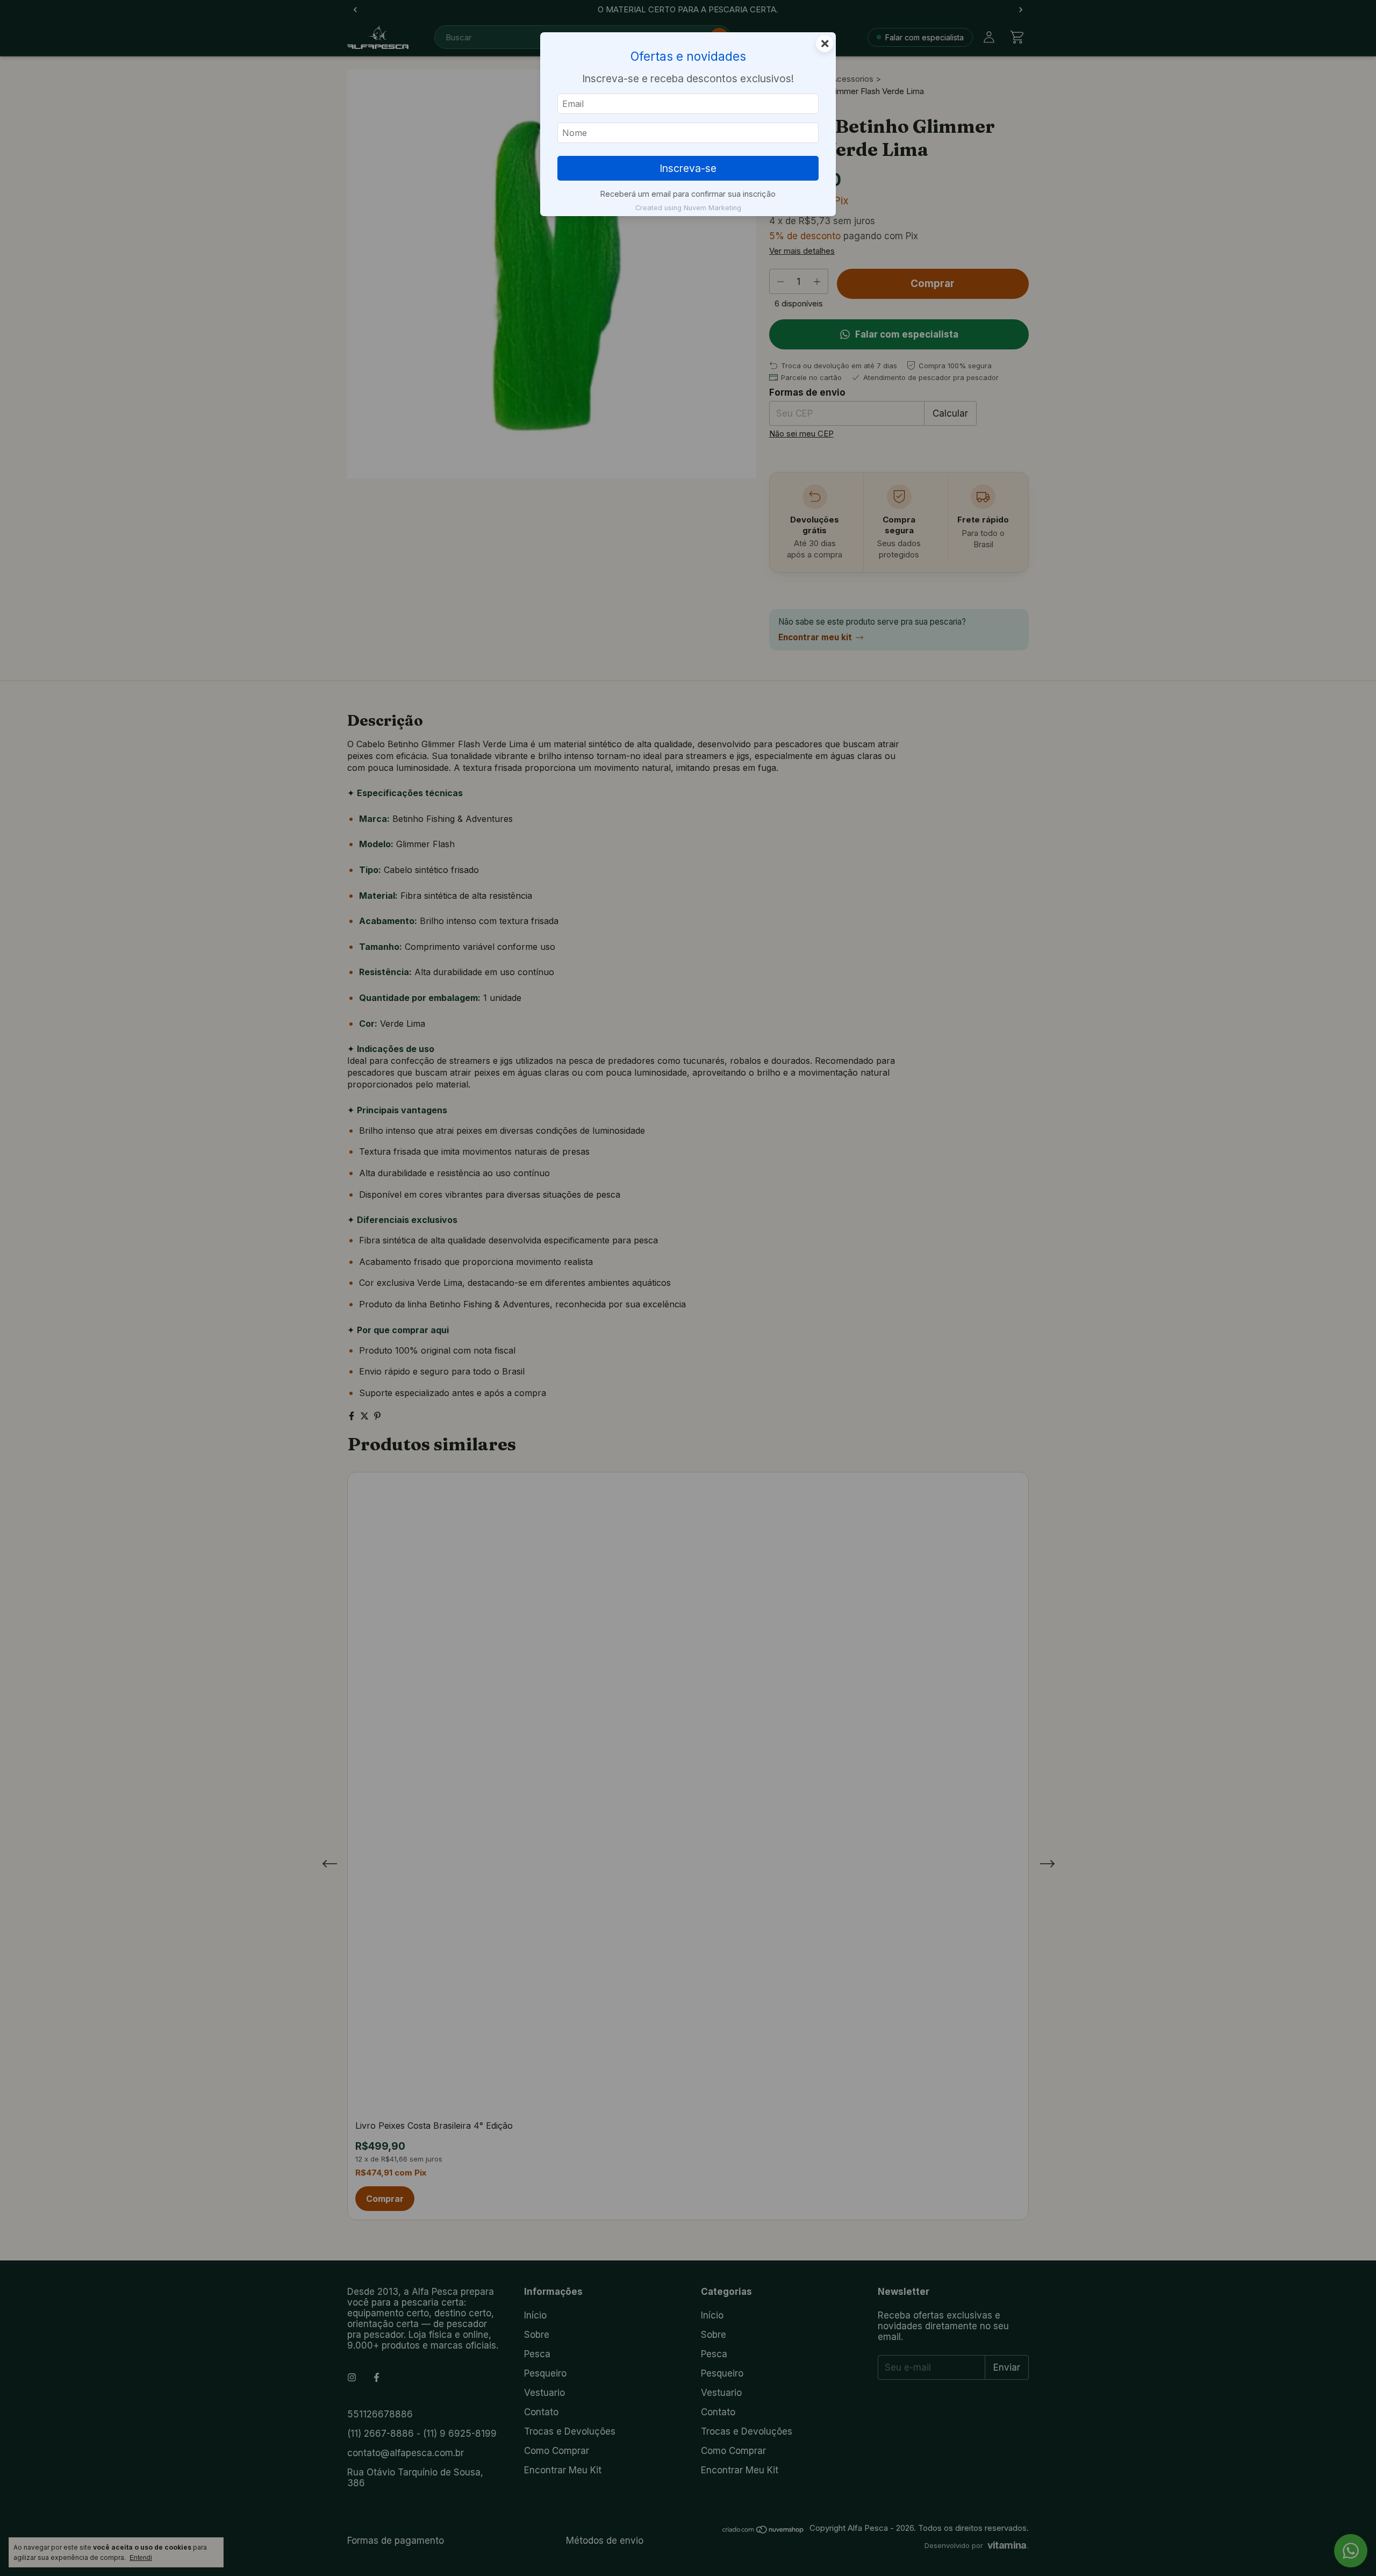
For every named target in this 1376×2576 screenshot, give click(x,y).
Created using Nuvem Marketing (688, 208)
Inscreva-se (688, 168)
